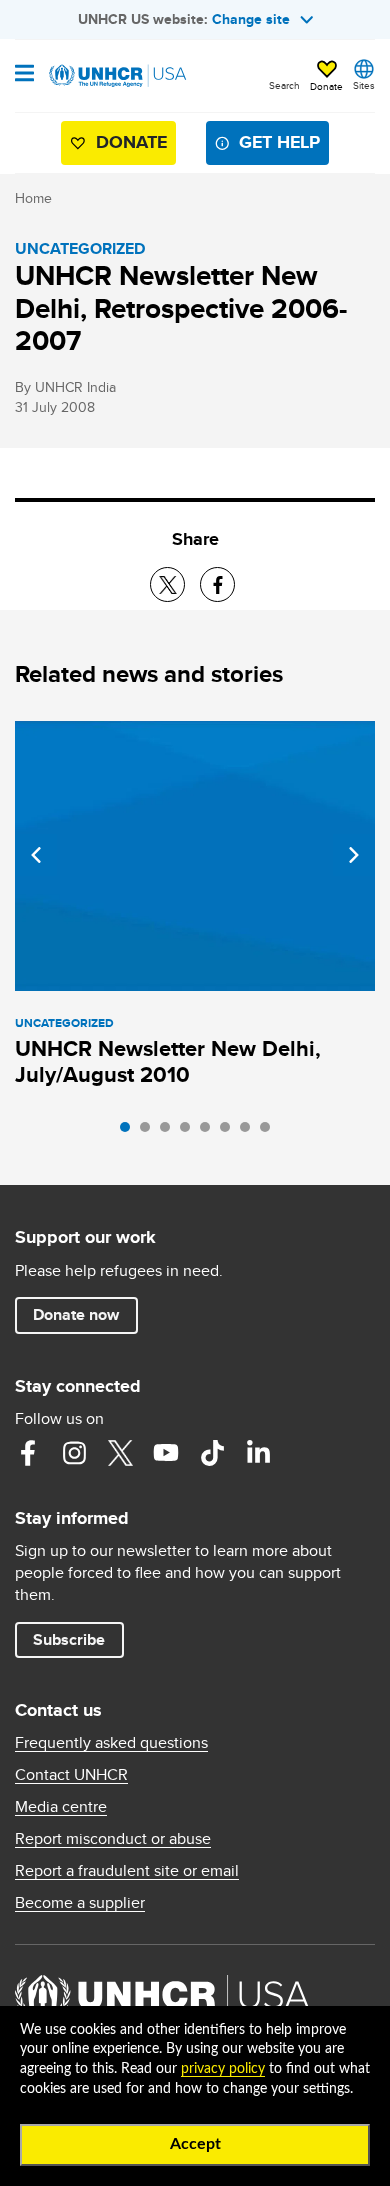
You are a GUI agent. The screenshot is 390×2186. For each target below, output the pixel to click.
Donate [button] (326, 86)
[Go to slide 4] (190, 1132)
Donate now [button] (76, 1314)
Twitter (120, 1453)
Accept (195, 2144)
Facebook (28, 1453)
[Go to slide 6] (230, 1132)
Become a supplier (80, 1903)
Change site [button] (251, 19)
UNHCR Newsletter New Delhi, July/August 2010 (168, 1061)
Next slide (354, 855)
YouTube (166, 1453)
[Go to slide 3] (170, 1132)
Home (33, 198)
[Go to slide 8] (270, 1132)
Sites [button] (364, 85)
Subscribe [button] (69, 1639)
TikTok (212, 1453)
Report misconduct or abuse (113, 1839)
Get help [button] (279, 142)
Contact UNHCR (71, 1775)
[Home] (117, 76)
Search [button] (284, 85)
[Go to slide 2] (150, 1132)
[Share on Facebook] (217, 584)
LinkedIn (258, 1453)
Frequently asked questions (111, 1743)
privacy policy (223, 2069)
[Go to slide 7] (250, 1132)
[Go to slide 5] (210, 1132)
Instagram (74, 1453)
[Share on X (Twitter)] (167, 584)
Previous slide (36, 855)
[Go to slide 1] (130, 1132)
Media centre (61, 1807)
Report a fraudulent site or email (127, 1871)
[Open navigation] (24, 75)
